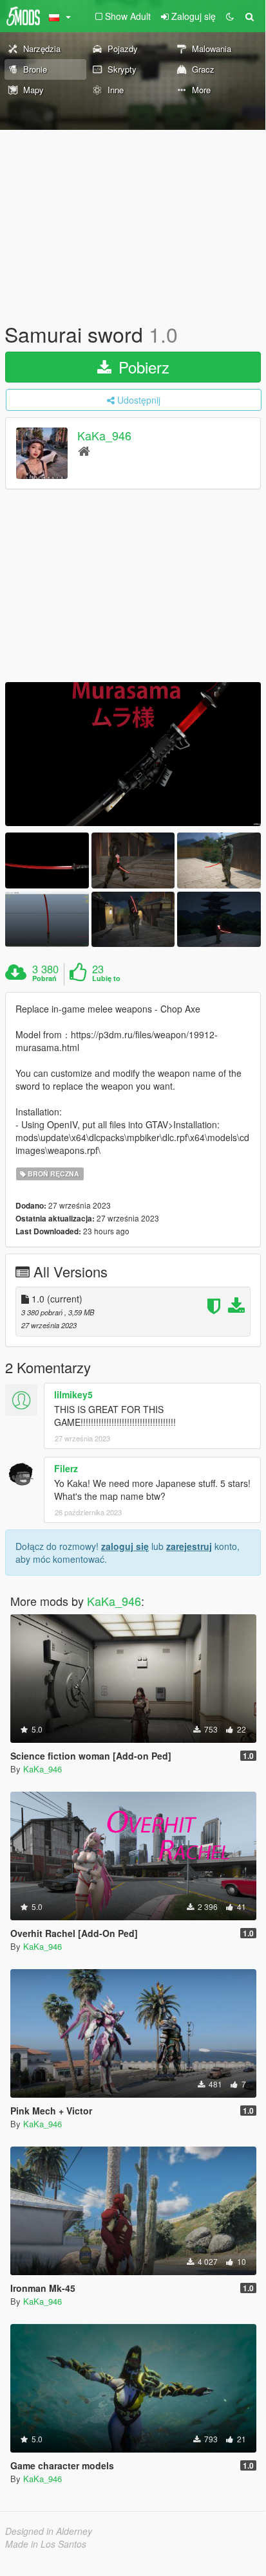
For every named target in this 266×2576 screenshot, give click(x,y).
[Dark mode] (230, 16)
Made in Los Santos (46, 2544)
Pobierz (142, 367)
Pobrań (44, 978)
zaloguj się (125, 1546)
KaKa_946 (104, 436)
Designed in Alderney (49, 2531)
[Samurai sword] (133, 754)
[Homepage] (84, 450)
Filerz (66, 1468)
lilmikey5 (73, 1394)
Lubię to (106, 978)
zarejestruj (189, 1546)
